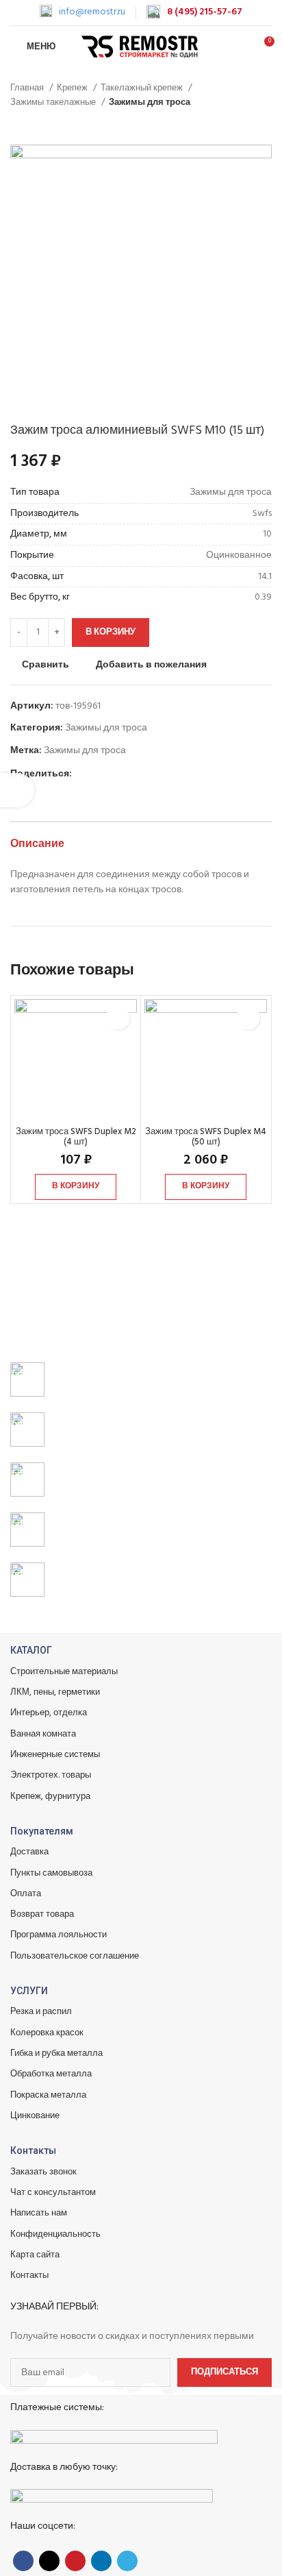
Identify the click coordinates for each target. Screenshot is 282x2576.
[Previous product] (238, 124)
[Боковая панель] (17, 790)
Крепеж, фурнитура (50, 1796)
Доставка (29, 1852)
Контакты (33, 2150)
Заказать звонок (43, 2172)
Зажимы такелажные (54, 102)
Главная (28, 88)
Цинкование (35, 2116)
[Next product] (265, 124)
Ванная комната (43, 1734)
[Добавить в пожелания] (118, 1018)
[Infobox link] (82, 12)
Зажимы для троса (150, 102)
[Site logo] (141, 47)
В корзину (111, 632)
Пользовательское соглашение (75, 1956)
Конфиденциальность (55, 2234)
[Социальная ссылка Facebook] (83, 774)
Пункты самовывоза (51, 1873)
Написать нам (39, 2213)
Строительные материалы (64, 1672)
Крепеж (73, 88)
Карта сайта (35, 2255)
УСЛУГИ (29, 1991)
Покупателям (42, 1831)
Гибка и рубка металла (56, 2053)
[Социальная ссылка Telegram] (146, 774)
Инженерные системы (55, 1755)
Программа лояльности (59, 1935)
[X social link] (99, 774)
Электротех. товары (51, 1775)
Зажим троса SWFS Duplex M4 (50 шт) (206, 1137)
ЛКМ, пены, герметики (55, 1692)
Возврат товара (42, 1914)
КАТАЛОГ (31, 1650)
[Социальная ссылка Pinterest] (115, 774)
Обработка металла (51, 2074)
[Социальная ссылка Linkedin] (130, 774)
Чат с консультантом (53, 2193)
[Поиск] (240, 47)
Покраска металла (48, 2095)
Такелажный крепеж (143, 88)
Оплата (26, 1894)
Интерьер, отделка (49, 1713)
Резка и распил (41, 2012)
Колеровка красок (47, 2033)
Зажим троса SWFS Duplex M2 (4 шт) (76, 1137)
